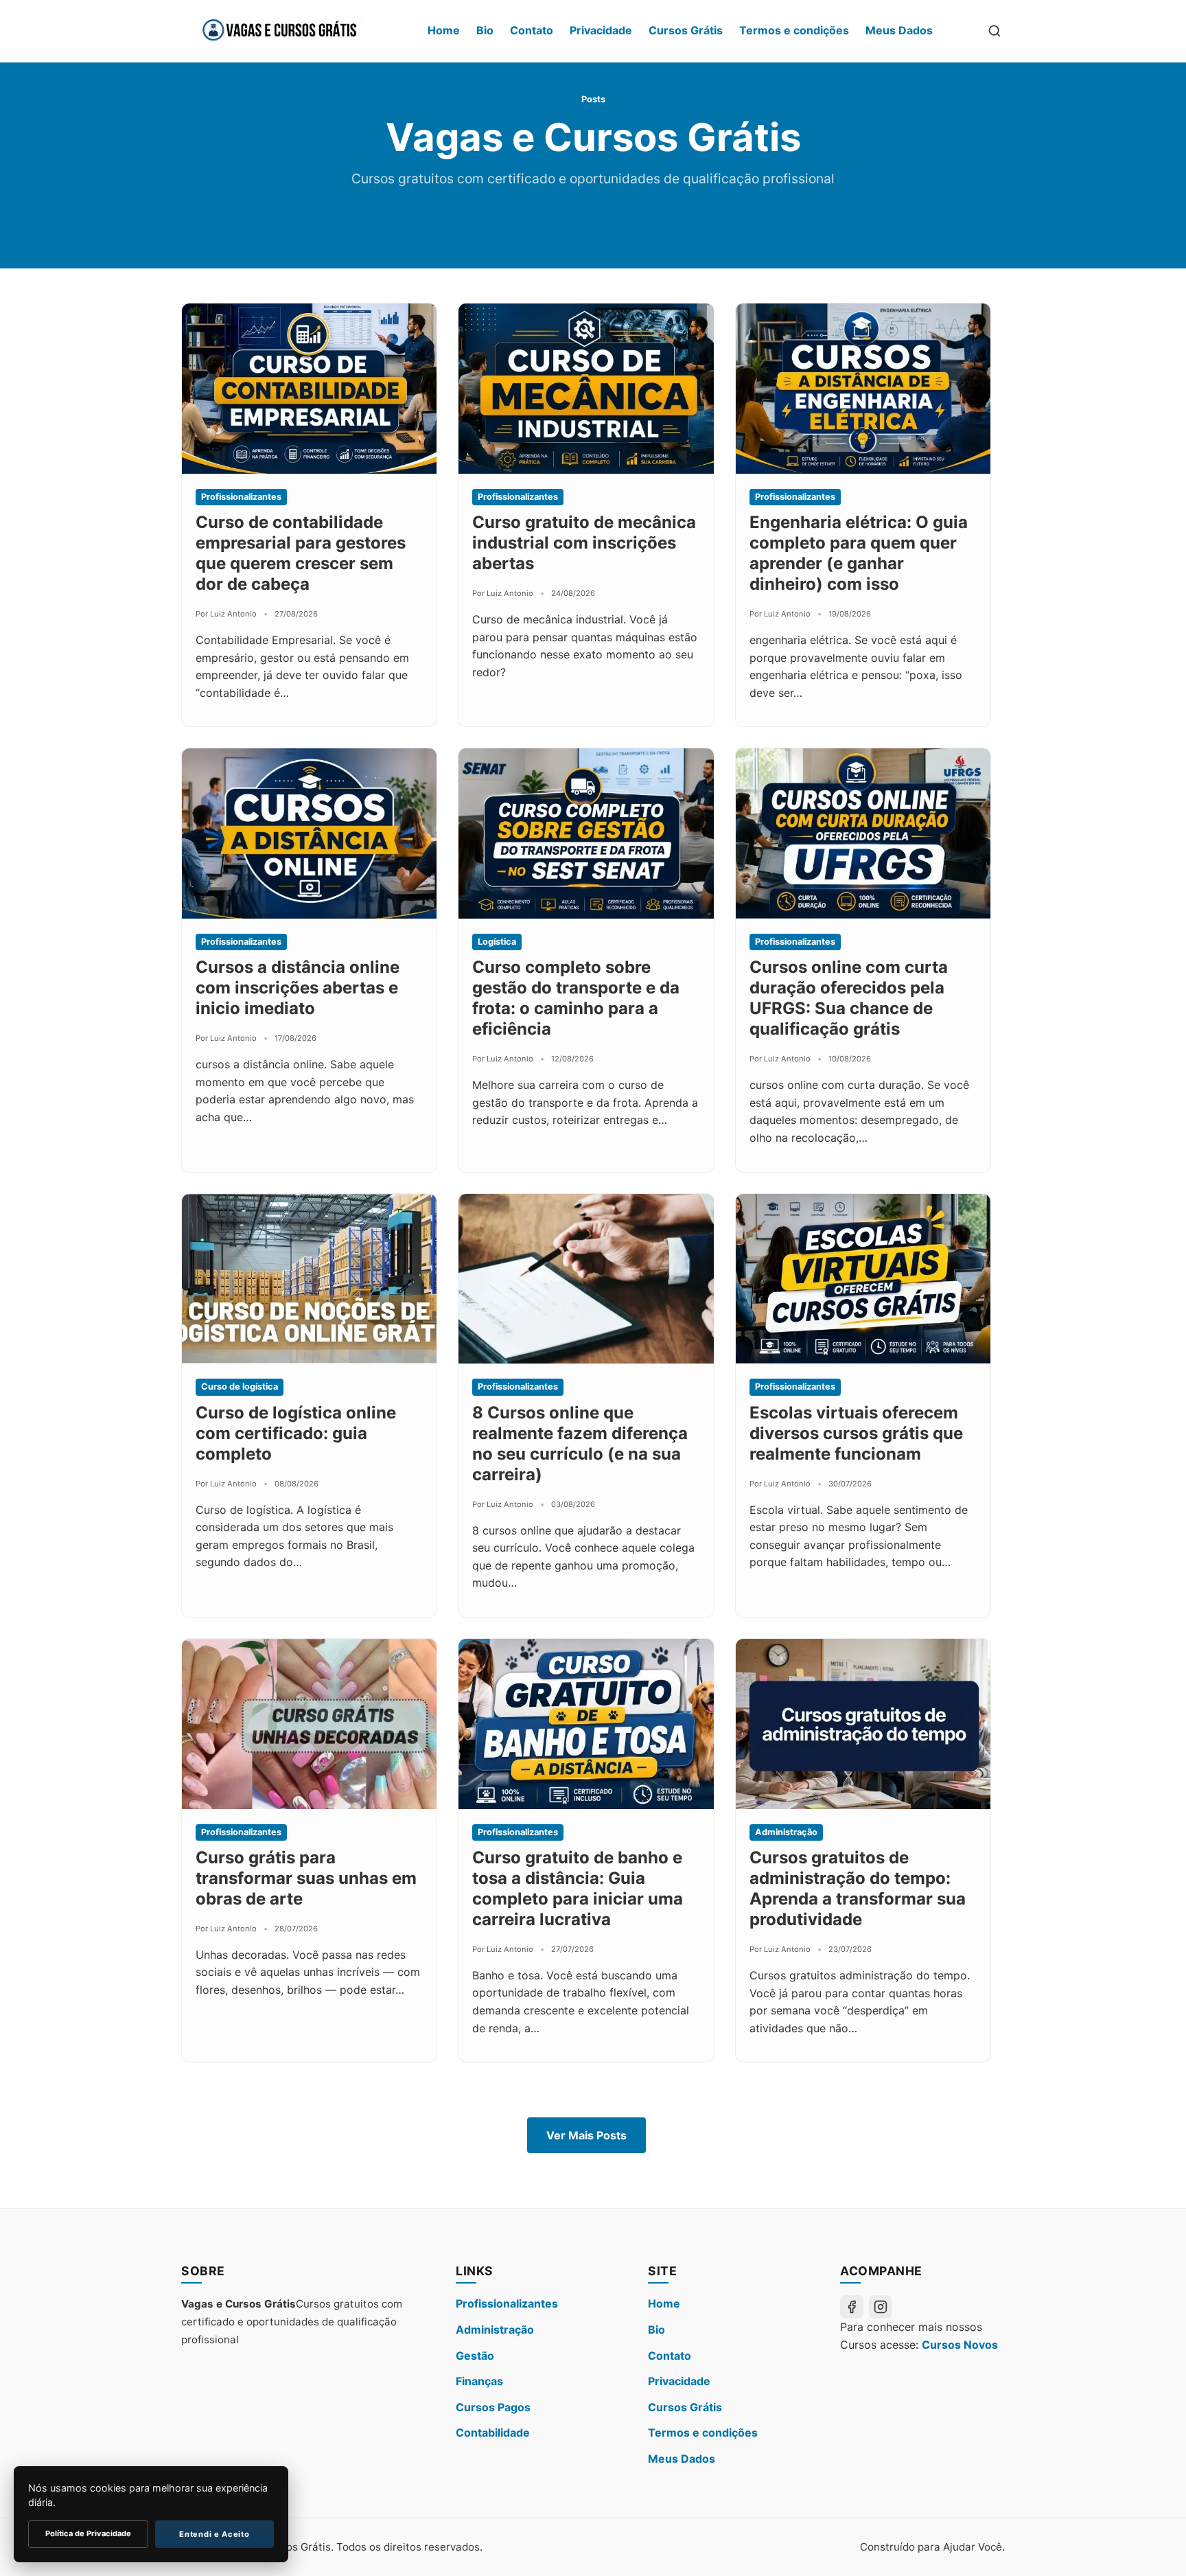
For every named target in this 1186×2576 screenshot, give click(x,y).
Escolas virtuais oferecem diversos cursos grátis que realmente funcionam (856, 1433)
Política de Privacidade (88, 2533)
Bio (485, 30)
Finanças (479, 2381)
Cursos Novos (960, 2345)
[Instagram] (881, 2307)
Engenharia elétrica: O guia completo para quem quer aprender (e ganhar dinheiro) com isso (859, 553)
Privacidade (601, 30)
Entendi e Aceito (214, 2534)
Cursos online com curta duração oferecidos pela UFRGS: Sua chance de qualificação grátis (849, 998)
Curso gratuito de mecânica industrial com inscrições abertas (584, 543)
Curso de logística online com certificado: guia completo (296, 1433)
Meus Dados (899, 30)
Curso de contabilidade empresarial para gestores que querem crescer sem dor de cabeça (301, 553)
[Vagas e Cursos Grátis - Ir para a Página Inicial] (279, 31)
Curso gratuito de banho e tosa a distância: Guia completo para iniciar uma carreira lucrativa (578, 1888)
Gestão (475, 2356)
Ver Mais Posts (586, 2135)
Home (444, 30)
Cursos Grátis (686, 30)
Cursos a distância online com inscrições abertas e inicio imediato (298, 988)
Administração (495, 2330)
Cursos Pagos (493, 2407)
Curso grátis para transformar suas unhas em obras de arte (306, 1878)
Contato (532, 30)
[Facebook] (852, 2307)
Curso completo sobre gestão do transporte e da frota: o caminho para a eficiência (576, 998)
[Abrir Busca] (995, 31)
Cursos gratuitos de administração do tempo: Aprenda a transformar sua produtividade (858, 1888)
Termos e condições (794, 30)
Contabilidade (493, 2433)
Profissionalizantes (507, 2303)
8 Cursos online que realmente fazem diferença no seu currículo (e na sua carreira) (580, 1444)
